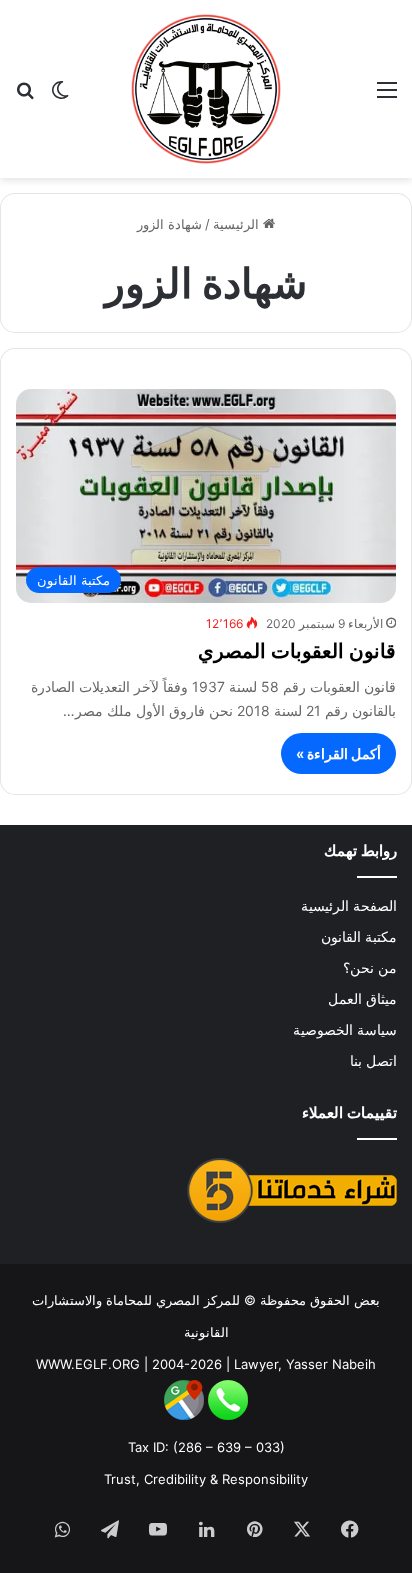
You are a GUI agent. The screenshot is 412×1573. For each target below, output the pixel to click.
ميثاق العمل (362, 999)
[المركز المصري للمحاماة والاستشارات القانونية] (206, 89)
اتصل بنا (373, 1061)
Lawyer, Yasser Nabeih (305, 1364)
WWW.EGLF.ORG (88, 1364)
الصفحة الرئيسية (349, 906)
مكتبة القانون (359, 937)
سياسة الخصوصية (345, 1030)
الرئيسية (238, 224)
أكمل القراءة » (338, 753)
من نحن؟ (370, 968)
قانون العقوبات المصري (297, 651)
